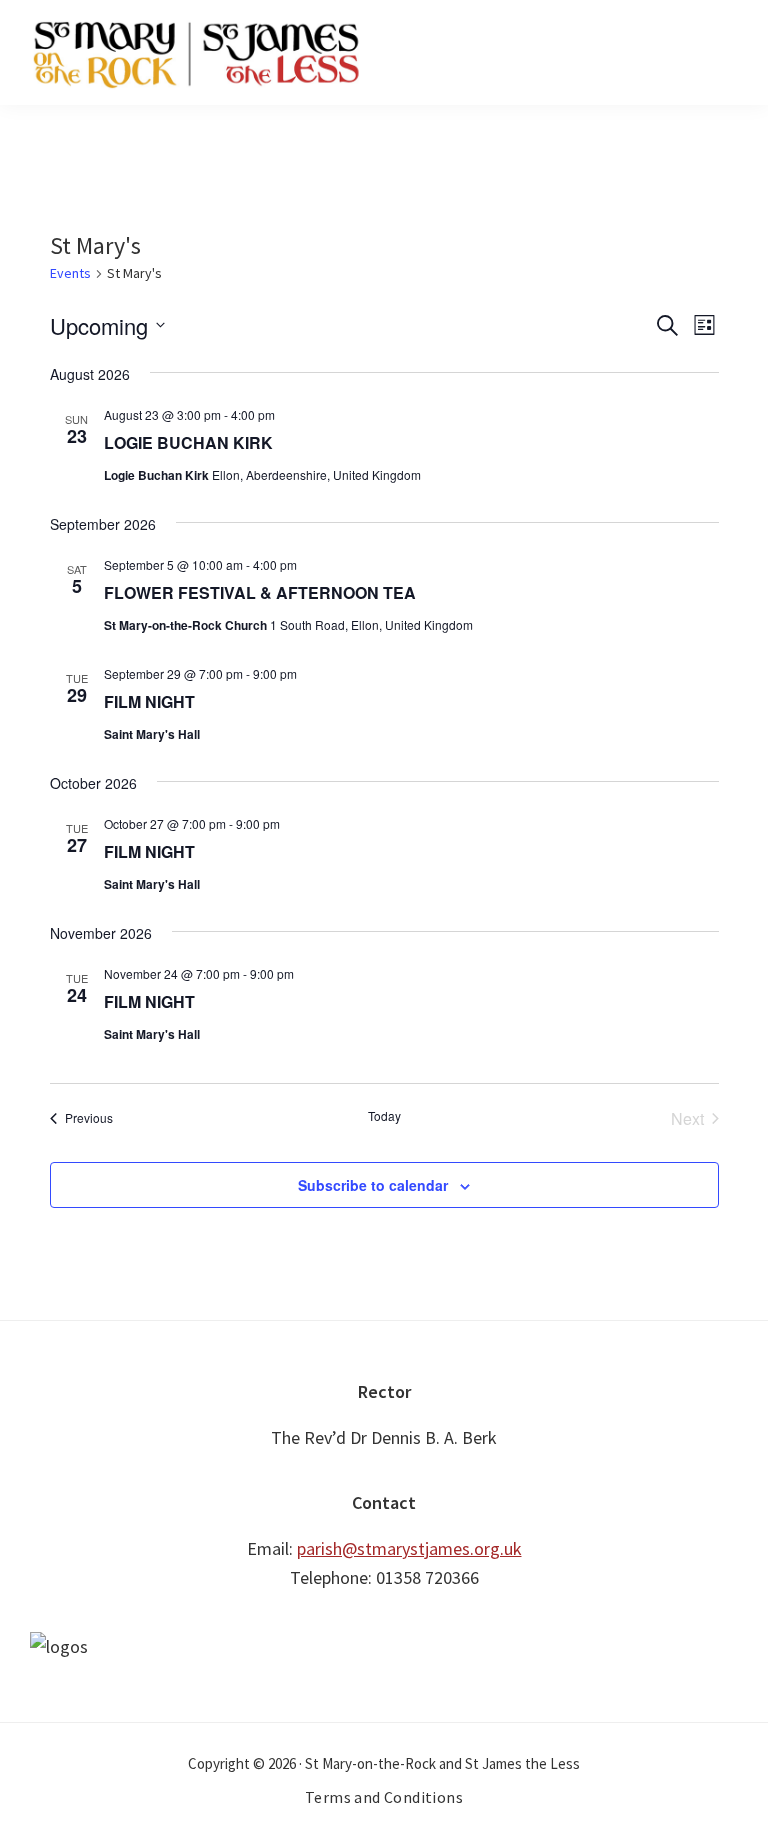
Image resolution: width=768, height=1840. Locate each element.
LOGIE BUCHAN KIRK (188, 442)
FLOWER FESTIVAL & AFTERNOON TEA (260, 592)
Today (384, 1116)
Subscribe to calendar (373, 1185)
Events (70, 273)
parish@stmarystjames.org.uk (409, 1548)
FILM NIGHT (149, 701)
